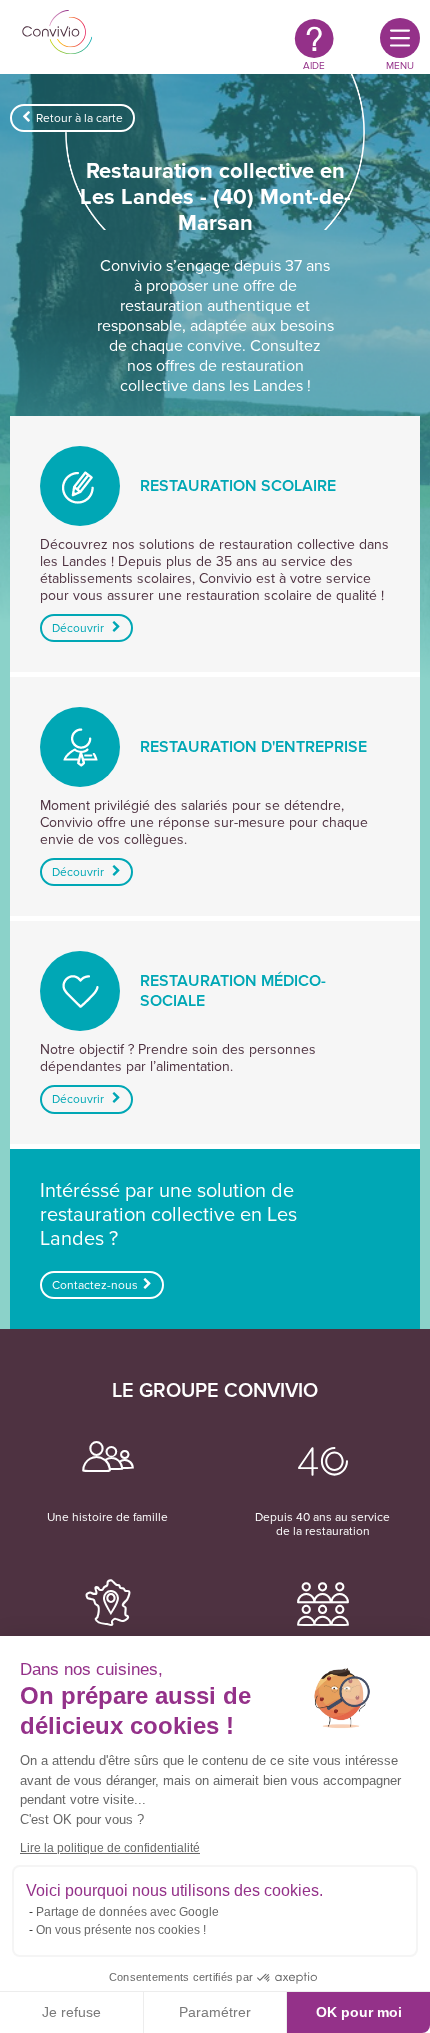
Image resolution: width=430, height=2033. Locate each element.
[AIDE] (314, 37)
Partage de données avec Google (127, 1912)
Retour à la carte (79, 118)
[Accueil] (57, 34)
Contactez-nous (95, 1285)
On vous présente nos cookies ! (121, 1930)
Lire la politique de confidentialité (110, 1848)
